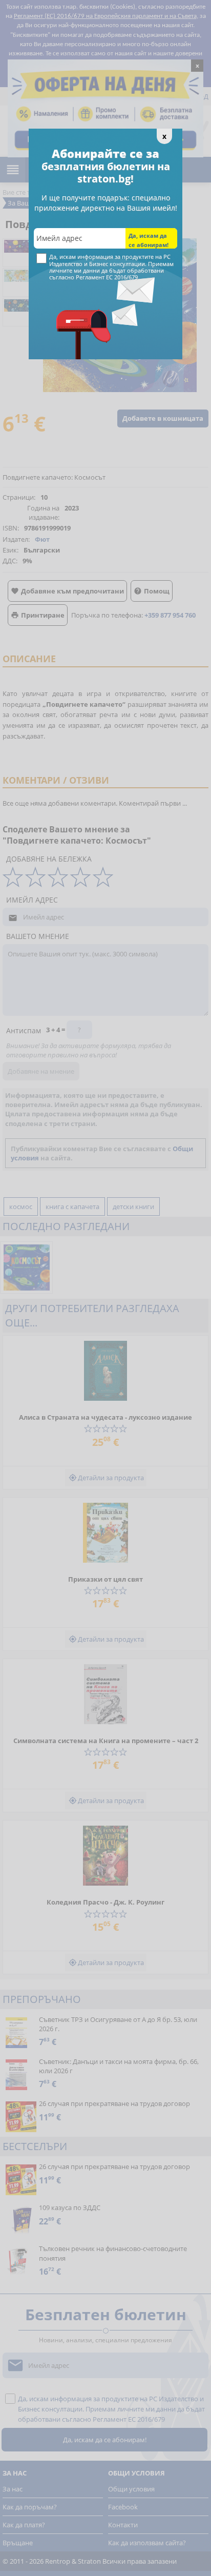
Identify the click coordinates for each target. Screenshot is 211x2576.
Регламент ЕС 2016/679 (107, 277)
